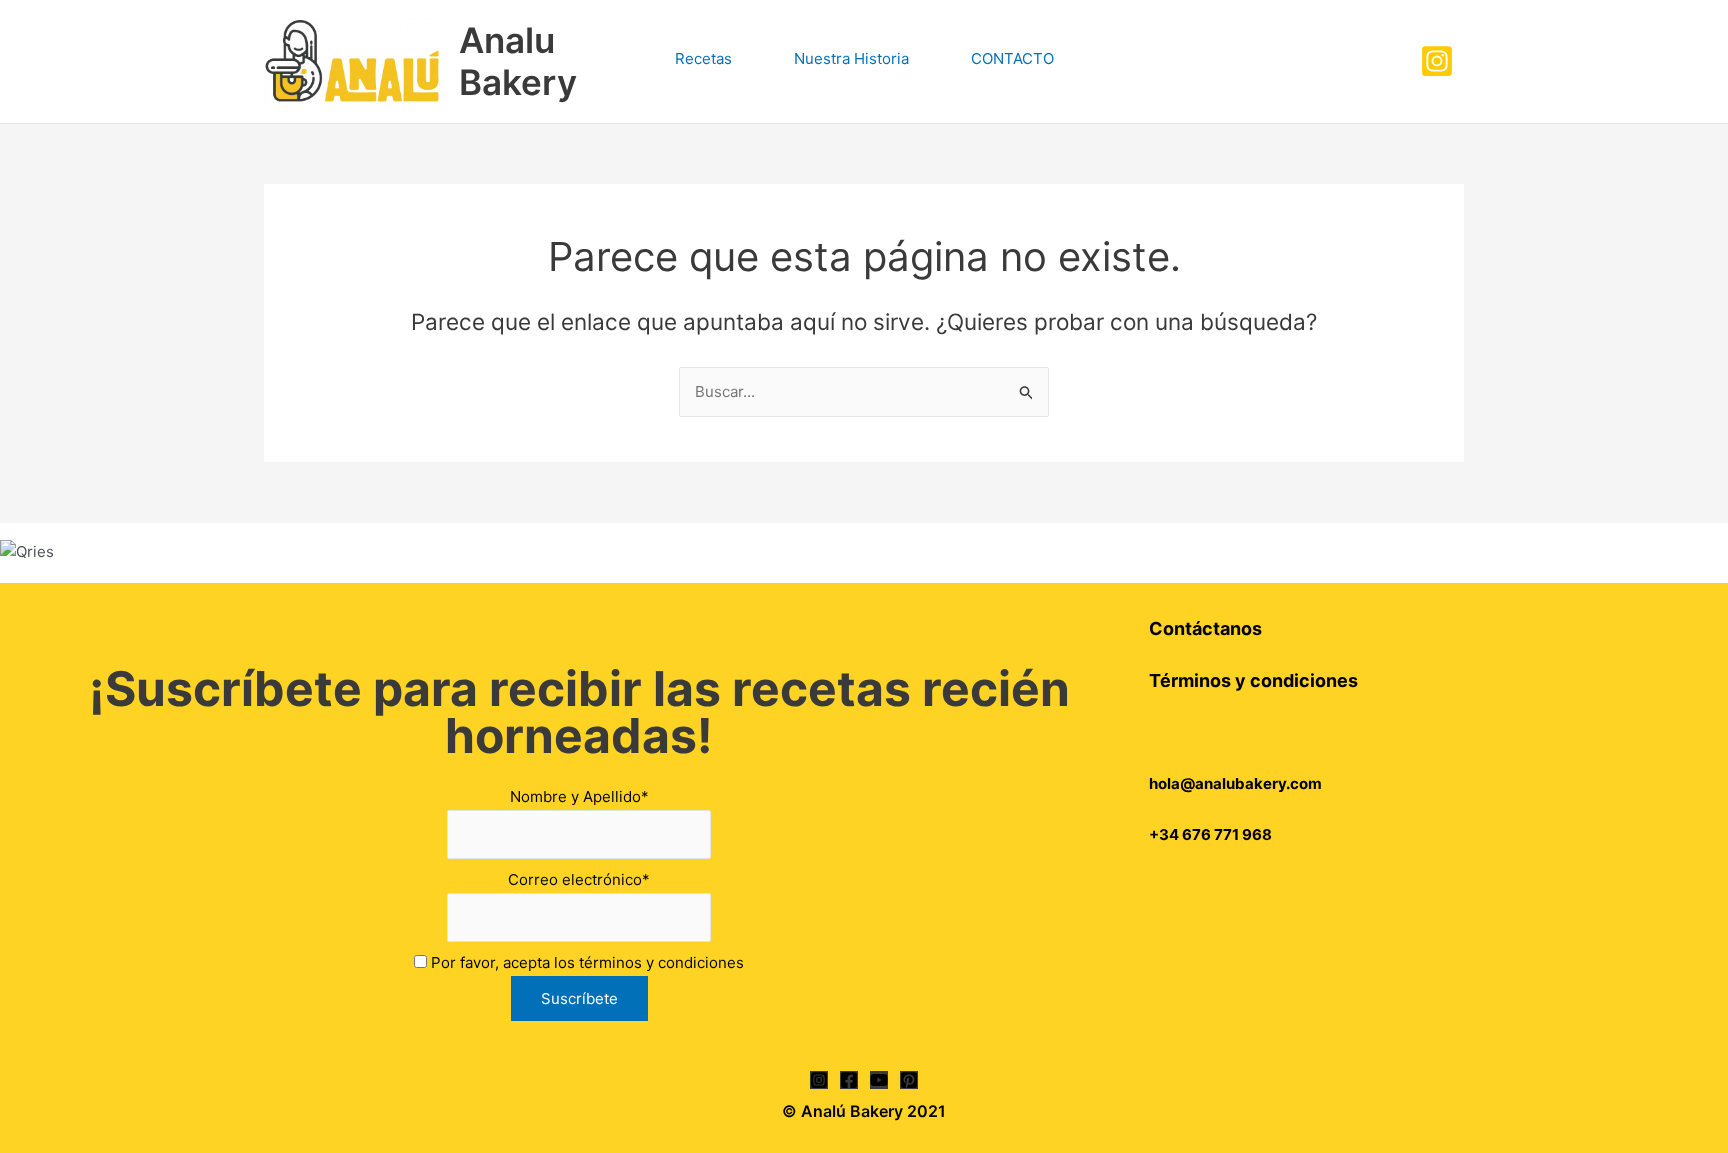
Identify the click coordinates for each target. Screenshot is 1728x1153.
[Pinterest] (909, 1080)
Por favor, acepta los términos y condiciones (585, 962)
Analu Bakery (518, 61)
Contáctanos (1205, 628)
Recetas (703, 58)
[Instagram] (1437, 61)
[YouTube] (879, 1080)
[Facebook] (849, 1080)
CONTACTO (1012, 58)
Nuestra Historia (851, 58)
